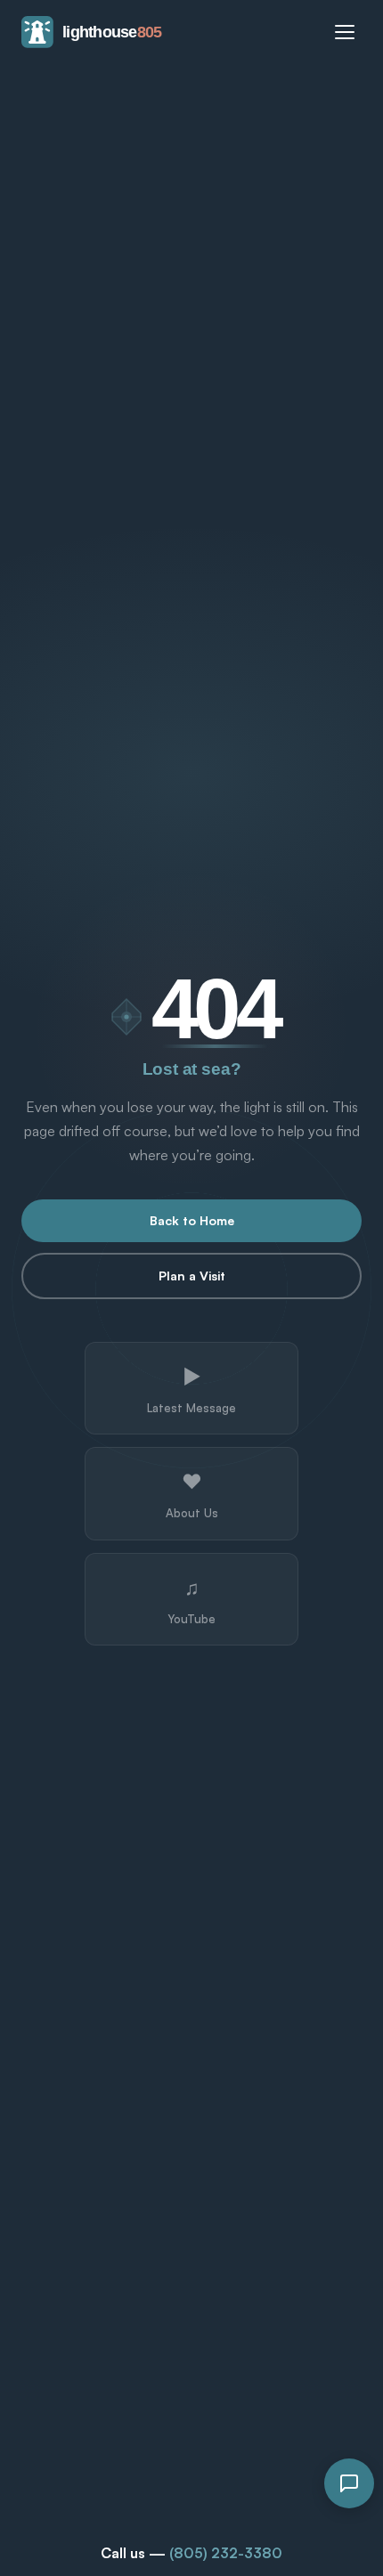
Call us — (191, 2553)
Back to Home (192, 1220)
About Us (192, 1494)
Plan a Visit (192, 1276)
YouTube (191, 1600)
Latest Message (191, 1389)
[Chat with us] (349, 2483)
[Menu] (345, 32)
